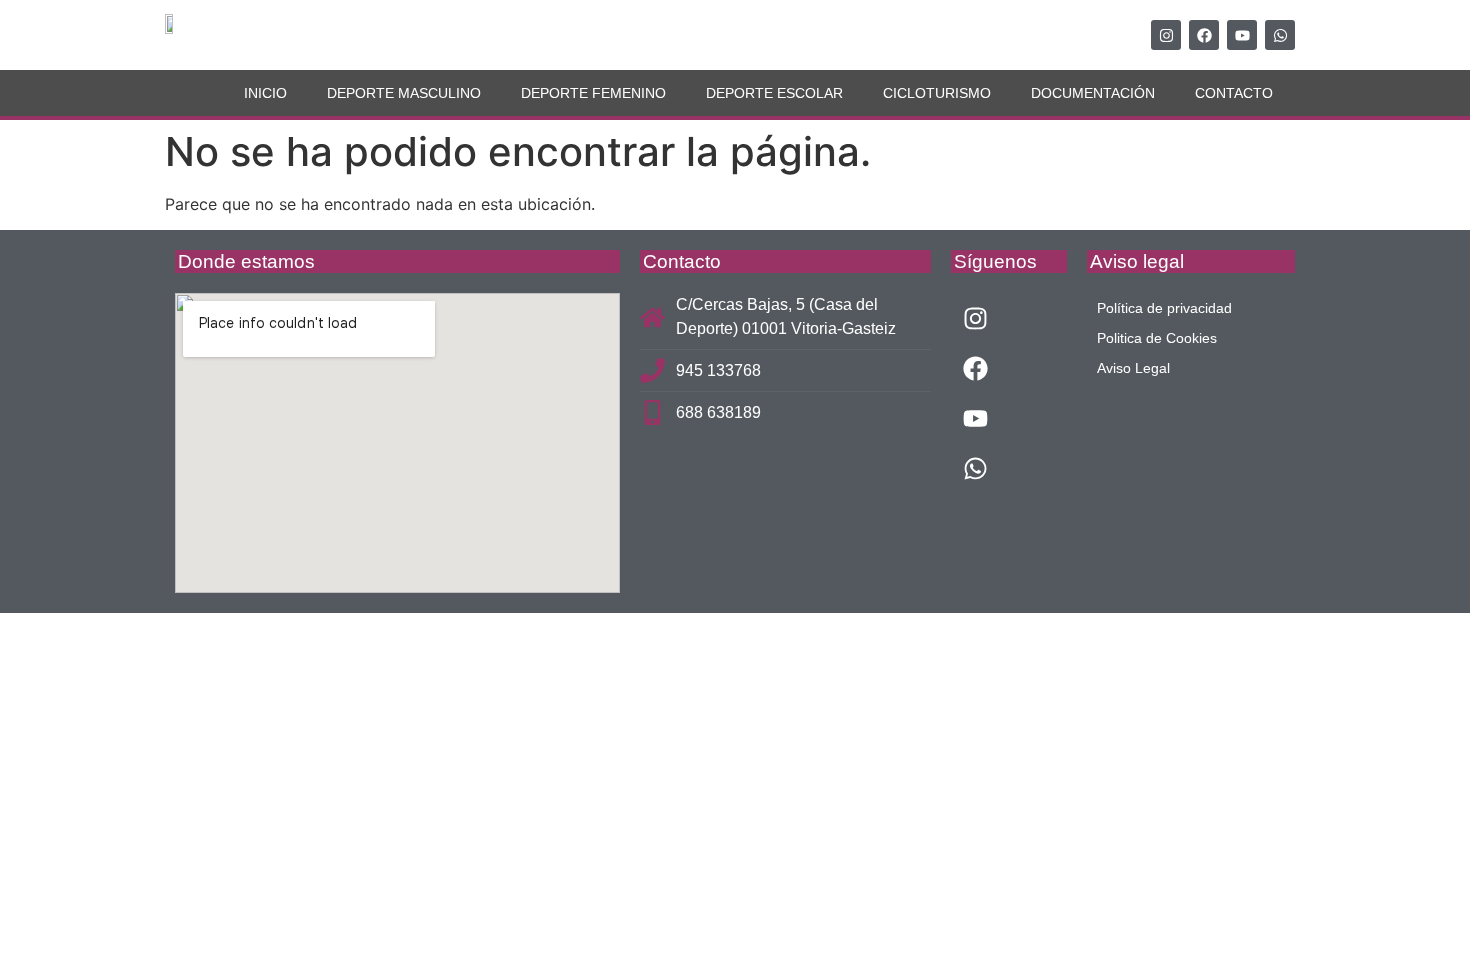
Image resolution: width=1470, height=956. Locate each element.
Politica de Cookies (1157, 338)
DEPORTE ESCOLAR (774, 93)
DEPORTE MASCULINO (404, 93)
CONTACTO (1234, 93)
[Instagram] (1166, 35)
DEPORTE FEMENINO (593, 93)
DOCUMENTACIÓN (1093, 93)
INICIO (265, 93)
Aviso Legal (1133, 368)
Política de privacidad (1164, 308)
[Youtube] (1242, 35)
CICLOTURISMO (937, 93)
